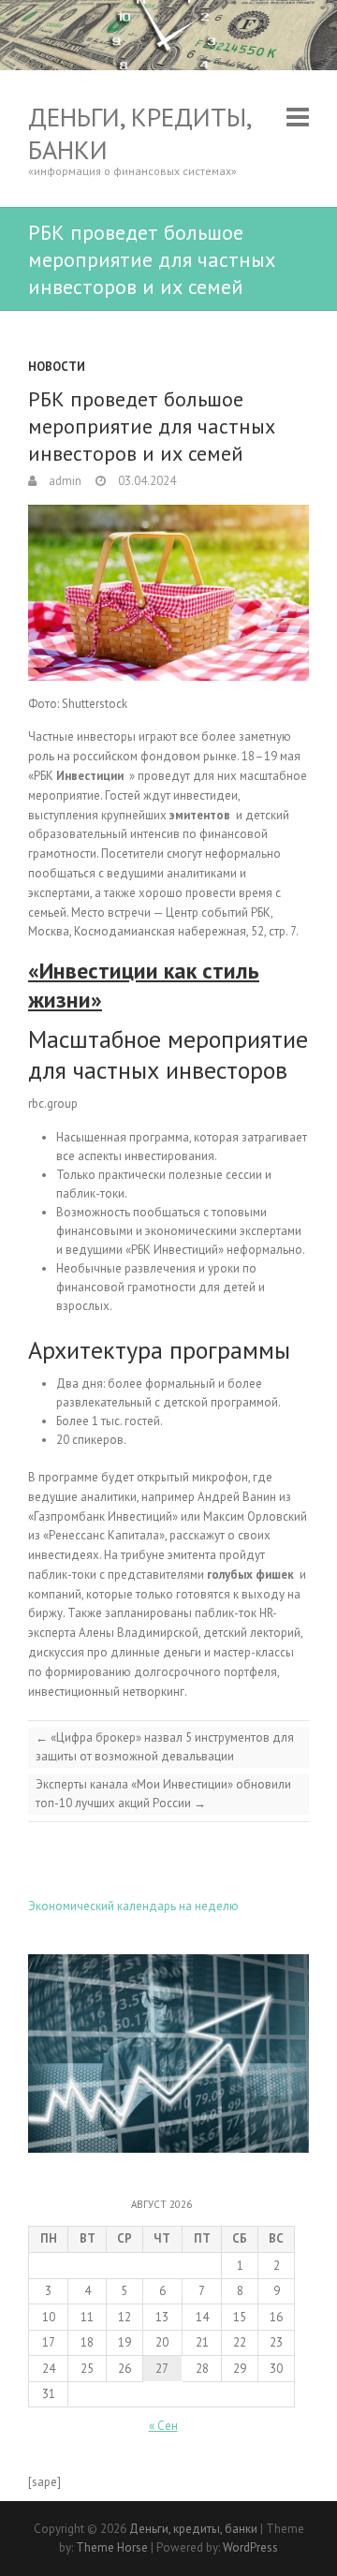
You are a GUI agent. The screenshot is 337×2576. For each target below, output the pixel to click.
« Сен (163, 2426)
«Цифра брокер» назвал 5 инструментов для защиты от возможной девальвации (165, 1747)
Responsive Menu (298, 117)
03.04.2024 (146, 481)
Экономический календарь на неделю (133, 1906)
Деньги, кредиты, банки (139, 133)
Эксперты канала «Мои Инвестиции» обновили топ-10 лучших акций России (163, 1794)
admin (64, 481)
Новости (57, 367)
